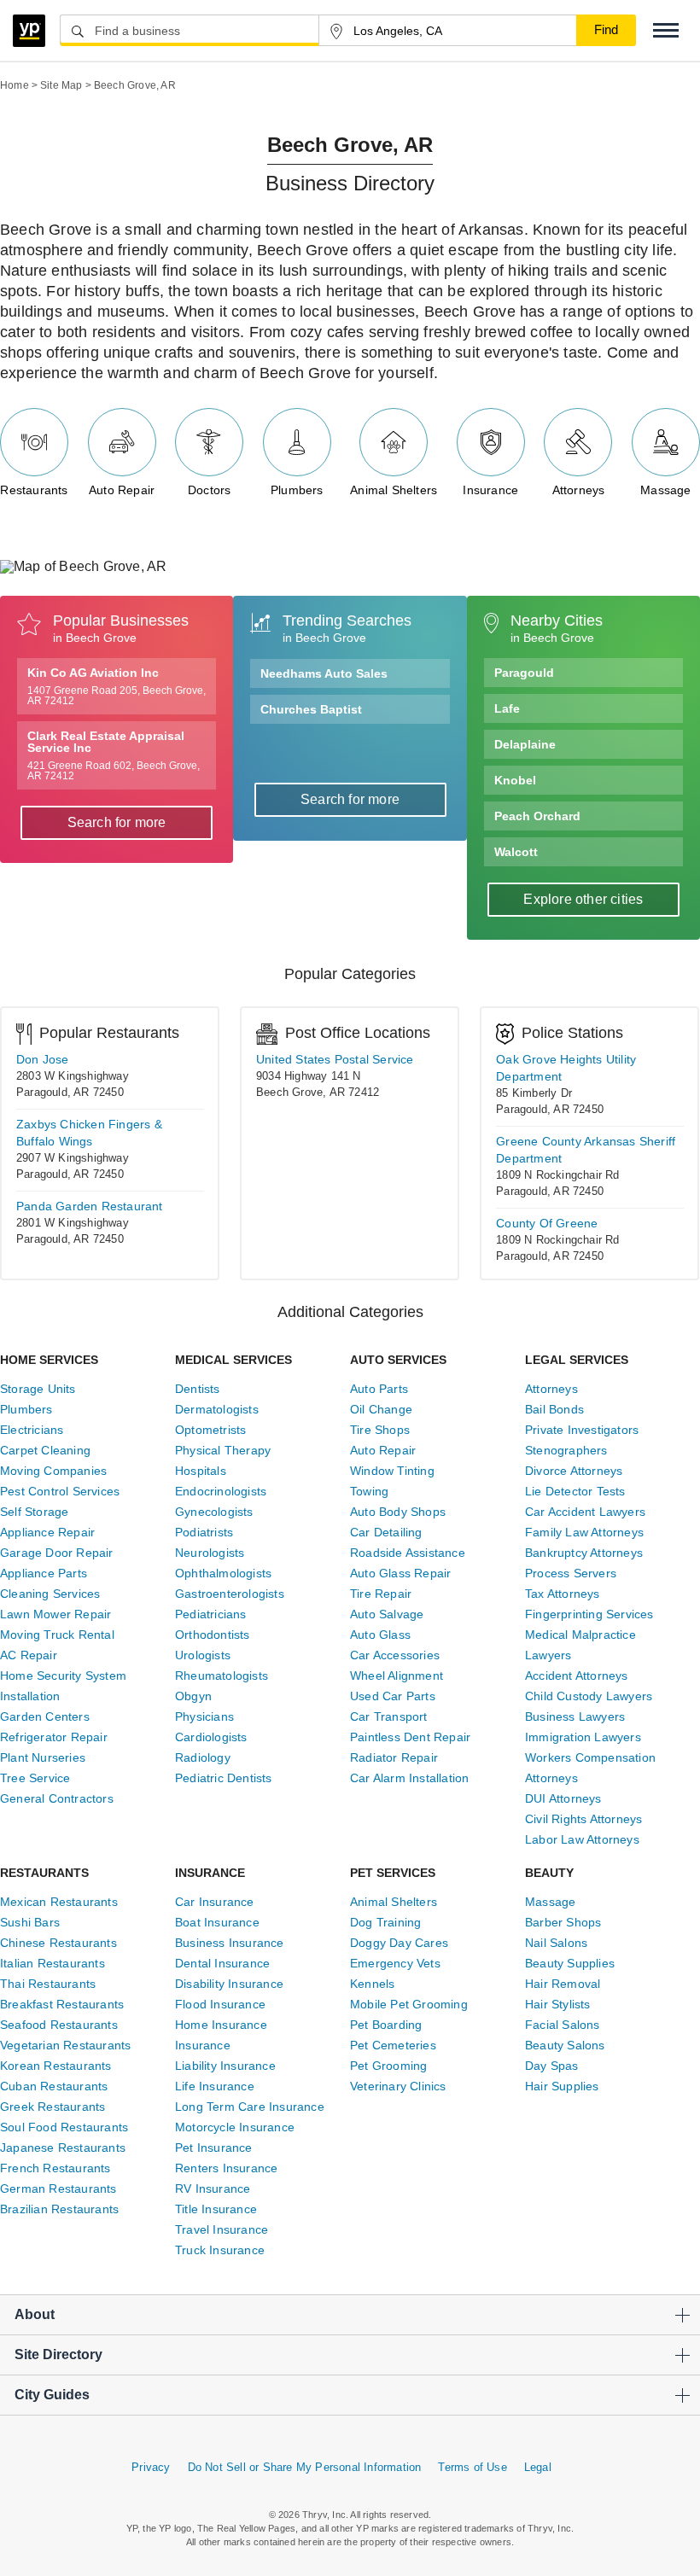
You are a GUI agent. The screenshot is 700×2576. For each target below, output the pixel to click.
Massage (665, 490)
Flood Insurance (220, 2004)
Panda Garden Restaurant (90, 1206)
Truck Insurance (220, 2250)
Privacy (151, 2467)
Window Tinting (392, 1471)
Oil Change (381, 1409)
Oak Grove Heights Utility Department (566, 1068)
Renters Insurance (226, 2168)
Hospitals (201, 1471)
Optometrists (210, 1430)
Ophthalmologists (223, 1573)
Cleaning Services (50, 1594)
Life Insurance (215, 2086)
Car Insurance (215, 1902)
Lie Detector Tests (575, 1491)
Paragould (524, 673)
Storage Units (38, 1389)
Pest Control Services (60, 1491)
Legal (538, 2467)
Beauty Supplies (570, 1963)
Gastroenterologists (230, 1594)
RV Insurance (213, 2188)
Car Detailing (386, 1532)
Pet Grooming (388, 2066)
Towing (369, 1491)
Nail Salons (556, 1943)
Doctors (209, 490)
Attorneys (579, 490)
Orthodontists (213, 1635)
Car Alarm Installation (409, 1778)
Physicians (204, 1716)
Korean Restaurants (56, 2066)
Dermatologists (217, 1409)
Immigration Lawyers (583, 1737)
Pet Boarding (386, 2025)
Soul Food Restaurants (64, 2127)
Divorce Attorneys (574, 1471)
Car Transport (389, 1716)
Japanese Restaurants (63, 2148)
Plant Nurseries (43, 1757)
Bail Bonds (554, 1409)
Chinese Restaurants (58, 1943)
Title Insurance (216, 2209)
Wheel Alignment (397, 1676)
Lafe (507, 708)
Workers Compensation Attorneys (590, 1768)
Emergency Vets (395, 1963)
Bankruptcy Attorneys (584, 1553)
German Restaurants (58, 2188)
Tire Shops (380, 1430)
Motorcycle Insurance (235, 2127)
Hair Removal (563, 1984)
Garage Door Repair (57, 1553)
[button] (666, 30)
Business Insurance (230, 1943)
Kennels (372, 1984)
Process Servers (571, 1573)
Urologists (203, 1655)
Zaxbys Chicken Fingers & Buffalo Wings (89, 1133)
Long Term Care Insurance (250, 2107)
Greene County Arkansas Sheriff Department (586, 1150)
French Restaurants (55, 2168)
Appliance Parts (44, 1573)
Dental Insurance (222, 1963)
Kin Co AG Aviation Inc (117, 686)
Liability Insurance (225, 2066)
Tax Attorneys (563, 1594)
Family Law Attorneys (584, 1532)
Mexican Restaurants (59, 1902)
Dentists (198, 1389)
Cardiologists (211, 1737)
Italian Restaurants (52, 1963)
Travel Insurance (222, 2229)
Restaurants (34, 490)
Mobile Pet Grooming (409, 2004)
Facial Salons (563, 2025)
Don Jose (43, 1059)
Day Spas (552, 2066)
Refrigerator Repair (54, 1737)
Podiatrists (204, 1532)
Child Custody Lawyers (589, 1696)
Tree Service (35, 1778)
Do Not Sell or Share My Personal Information (305, 2467)
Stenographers (566, 1450)
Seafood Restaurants (59, 2025)
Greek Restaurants (52, 2107)
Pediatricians (211, 1614)
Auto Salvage (387, 1614)
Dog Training (385, 1922)
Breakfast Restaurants (62, 2004)
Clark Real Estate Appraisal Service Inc (114, 755)
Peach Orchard (537, 816)
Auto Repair (122, 490)
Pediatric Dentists (224, 1778)
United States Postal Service (335, 1059)
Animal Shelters (394, 490)
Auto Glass (380, 1635)
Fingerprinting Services (589, 1614)
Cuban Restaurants (54, 2086)
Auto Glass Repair (400, 1573)
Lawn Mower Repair (55, 1614)
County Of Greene (547, 1223)
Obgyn (193, 1696)
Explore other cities (583, 899)
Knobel (515, 780)
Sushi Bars (30, 1922)
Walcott (516, 852)
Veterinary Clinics (398, 2086)
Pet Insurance (214, 2148)
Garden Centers (45, 1716)
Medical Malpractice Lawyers (580, 1645)
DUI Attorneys (563, 1798)
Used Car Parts (393, 1696)
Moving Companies (53, 1471)
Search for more (117, 822)
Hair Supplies (562, 2086)
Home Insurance (221, 2025)
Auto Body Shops (398, 1512)
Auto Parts (379, 1389)
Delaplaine (525, 744)
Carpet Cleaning (45, 1450)
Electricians (32, 1430)
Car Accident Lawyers (585, 1512)
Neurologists (210, 1553)
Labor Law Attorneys (582, 1839)
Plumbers (297, 490)
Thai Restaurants (48, 1984)
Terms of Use (472, 2467)
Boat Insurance (217, 1922)
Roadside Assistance (408, 1553)
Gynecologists (214, 1512)
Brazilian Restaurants (59, 2209)
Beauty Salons (565, 2045)
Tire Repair (381, 1594)
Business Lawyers (575, 1716)
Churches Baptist (311, 709)
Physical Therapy (223, 1450)
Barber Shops (563, 1922)
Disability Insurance (229, 1984)
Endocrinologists (221, 1491)
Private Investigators (582, 1430)
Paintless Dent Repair (410, 1737)
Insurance (490, 490)
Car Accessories (395, 1655)
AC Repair (29, 1655)
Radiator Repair (394, 1757)
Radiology (203, 1757)
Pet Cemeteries (393, 2045)
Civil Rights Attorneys (583, 1819)
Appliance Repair (47, 1532)
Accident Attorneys (577, 1676)
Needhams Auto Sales (324, 673)
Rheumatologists (222, 1676)
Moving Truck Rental (57, 1635)
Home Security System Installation (63, 1686)
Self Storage (34, 1512)
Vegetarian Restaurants (65, 2045)
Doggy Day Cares (399, 1943)
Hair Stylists (558, 2004)
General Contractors (57, 1798)
